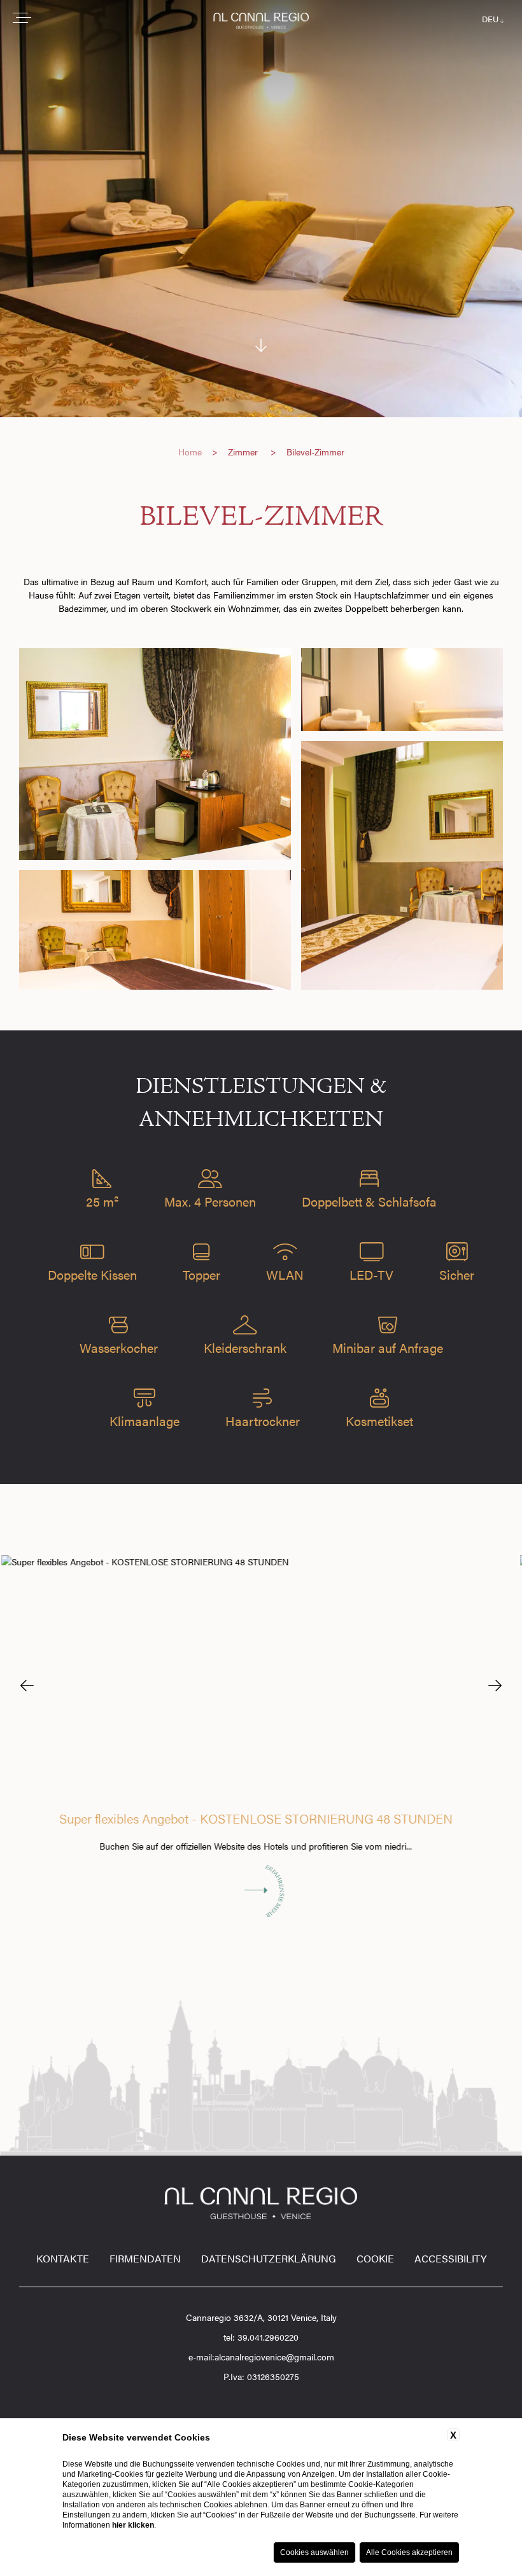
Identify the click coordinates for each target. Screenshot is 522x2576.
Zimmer (243, 452)
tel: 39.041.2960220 (261, 2337)
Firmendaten (145, 2258)
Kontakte (63, 2258)
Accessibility (450, 2258)
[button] (27, 1685)
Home (190, 452)
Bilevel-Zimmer (315, 452)
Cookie (375, 2258)
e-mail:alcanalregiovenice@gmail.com (261, 2357)
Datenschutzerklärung (269, 2258)
